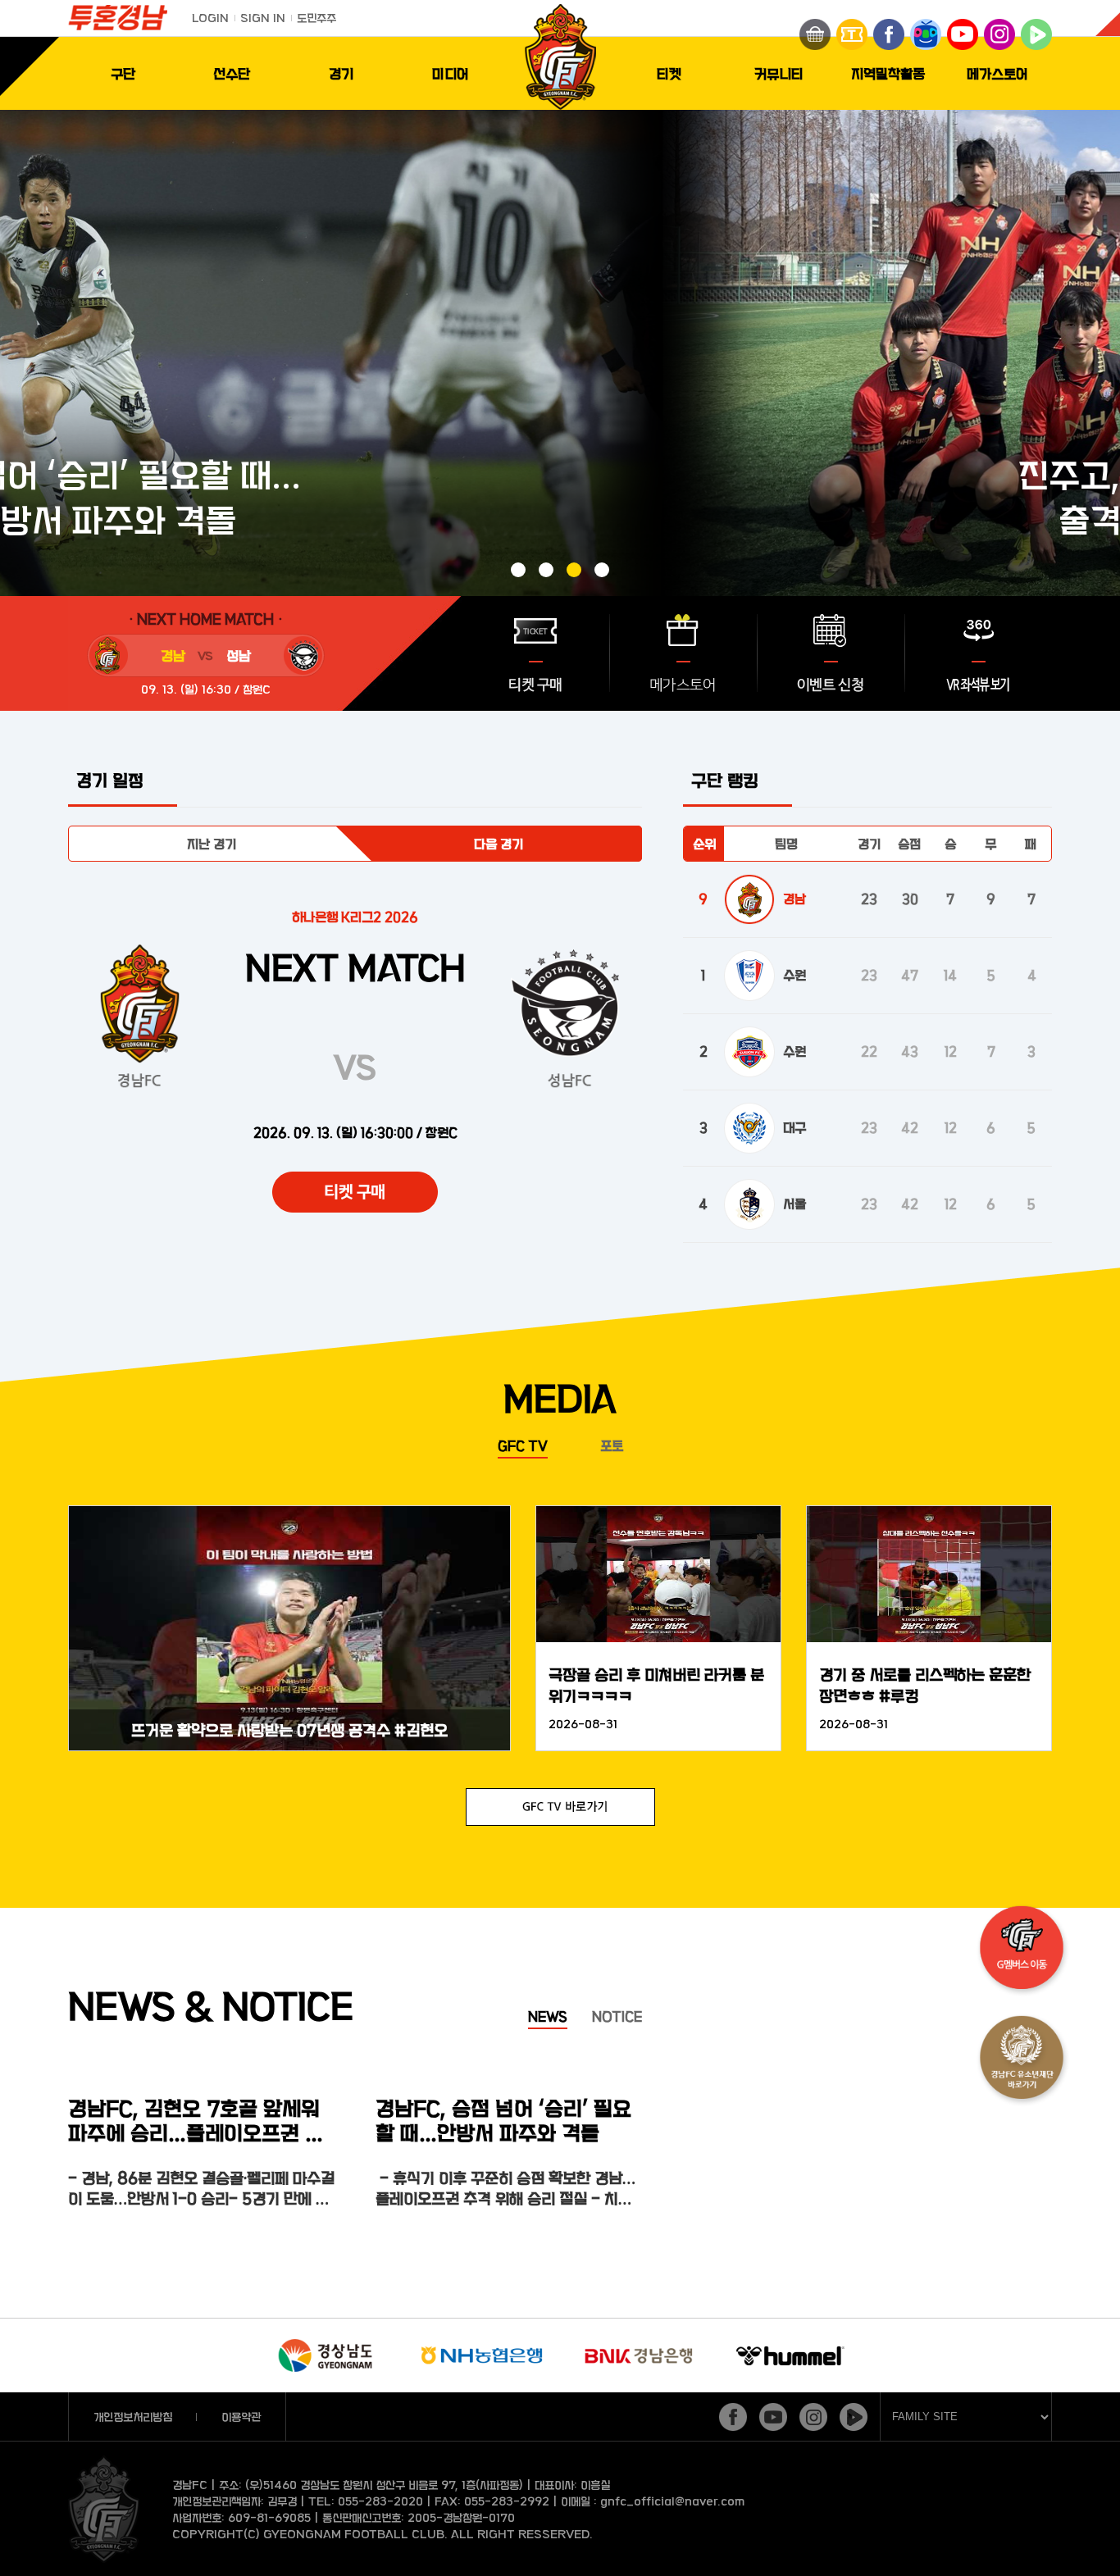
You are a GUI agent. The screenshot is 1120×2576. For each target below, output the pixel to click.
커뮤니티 (779, 73)
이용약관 (241, 2417)
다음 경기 (499, 844)
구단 (123, 73)
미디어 (451, 73)
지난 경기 (212, 844)
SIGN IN (263, 18)
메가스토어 (997, 73)
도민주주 (316, 18)
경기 (341, 73)
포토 (612, 1445)
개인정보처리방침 (133, 2417)
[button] (518, 570)
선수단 (232, 73)
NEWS (548, 2016)
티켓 (669, 73)
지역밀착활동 (888, 73)
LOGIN (210, 18)
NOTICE (617, 2016)
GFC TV (523, 1445)
